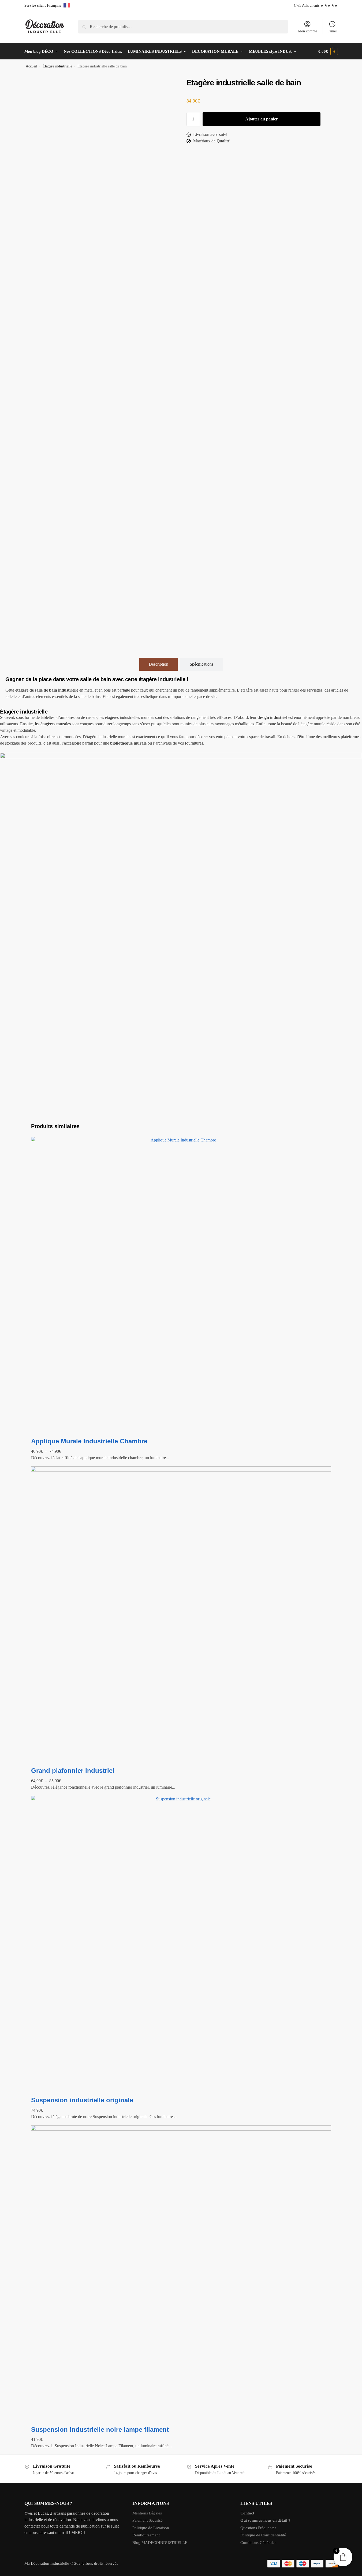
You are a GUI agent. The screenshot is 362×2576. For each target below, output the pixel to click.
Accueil (31, 66)
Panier (332, 31)
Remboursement (146, 2535)
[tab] (158, 664)
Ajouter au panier (262, 119)
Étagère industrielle (57, 66)
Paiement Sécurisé (148, 2520)
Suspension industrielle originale (82, 2100)
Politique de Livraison (151, 2528)
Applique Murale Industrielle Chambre (89, 1441)
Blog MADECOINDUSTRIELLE (160, 2543)
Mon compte (307, 31)
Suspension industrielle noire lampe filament (100, 2429)
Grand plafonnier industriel (73, 1771)
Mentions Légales (147, 2513)
